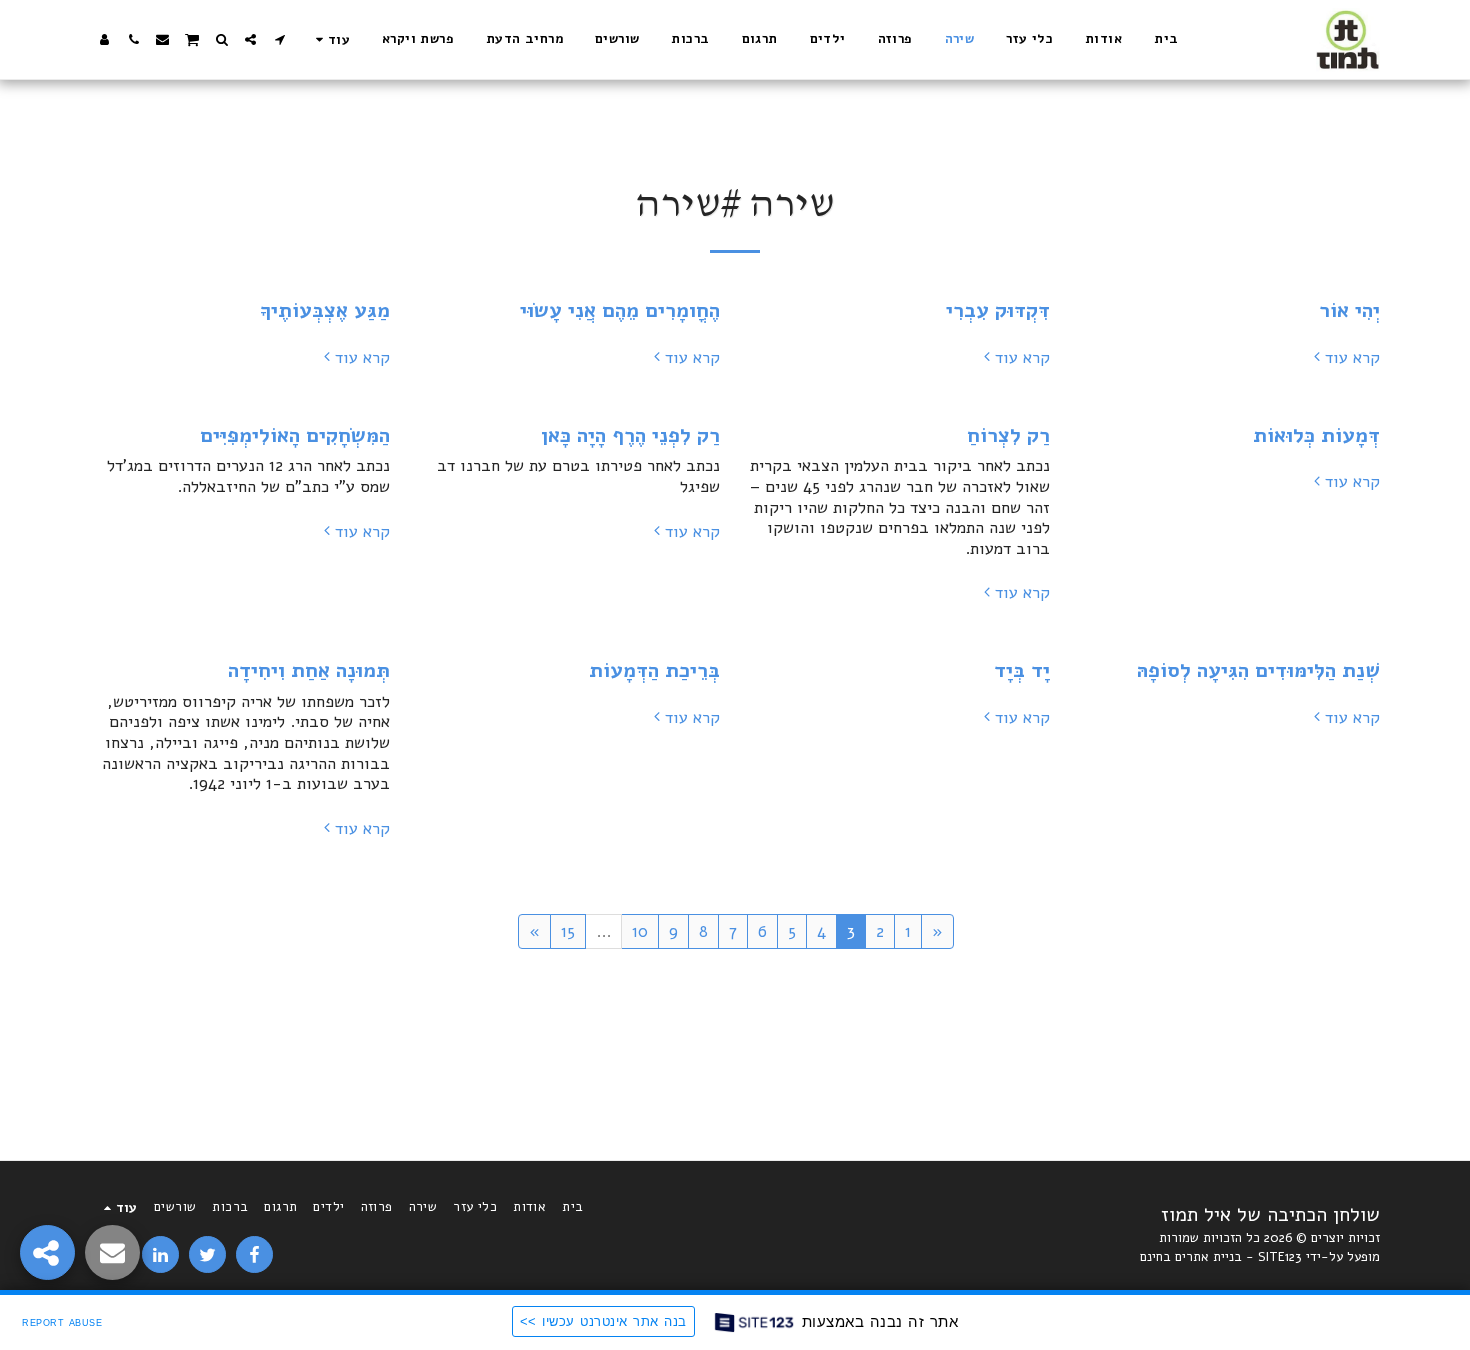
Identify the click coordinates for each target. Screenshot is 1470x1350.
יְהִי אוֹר (1349, 310)
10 (640, 931)
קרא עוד (1352, 358)
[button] (279, 39)
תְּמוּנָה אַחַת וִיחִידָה (309, 670)
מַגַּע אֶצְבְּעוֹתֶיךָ (325, 310)
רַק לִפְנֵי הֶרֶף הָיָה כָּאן (630, 435)
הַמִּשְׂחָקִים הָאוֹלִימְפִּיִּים (295, 435)
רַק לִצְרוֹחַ (1008, 435)
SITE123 (1280, 1257)
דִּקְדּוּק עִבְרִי (998, 310)
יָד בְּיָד (1022, 670)
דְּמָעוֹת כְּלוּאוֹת (1316, 435)
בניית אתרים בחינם (1191, 1257)
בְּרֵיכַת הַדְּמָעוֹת (654, 670)
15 (568, 931)
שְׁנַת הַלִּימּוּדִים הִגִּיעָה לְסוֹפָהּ (1258, 670)
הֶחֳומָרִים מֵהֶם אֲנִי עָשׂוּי (620, 310)
